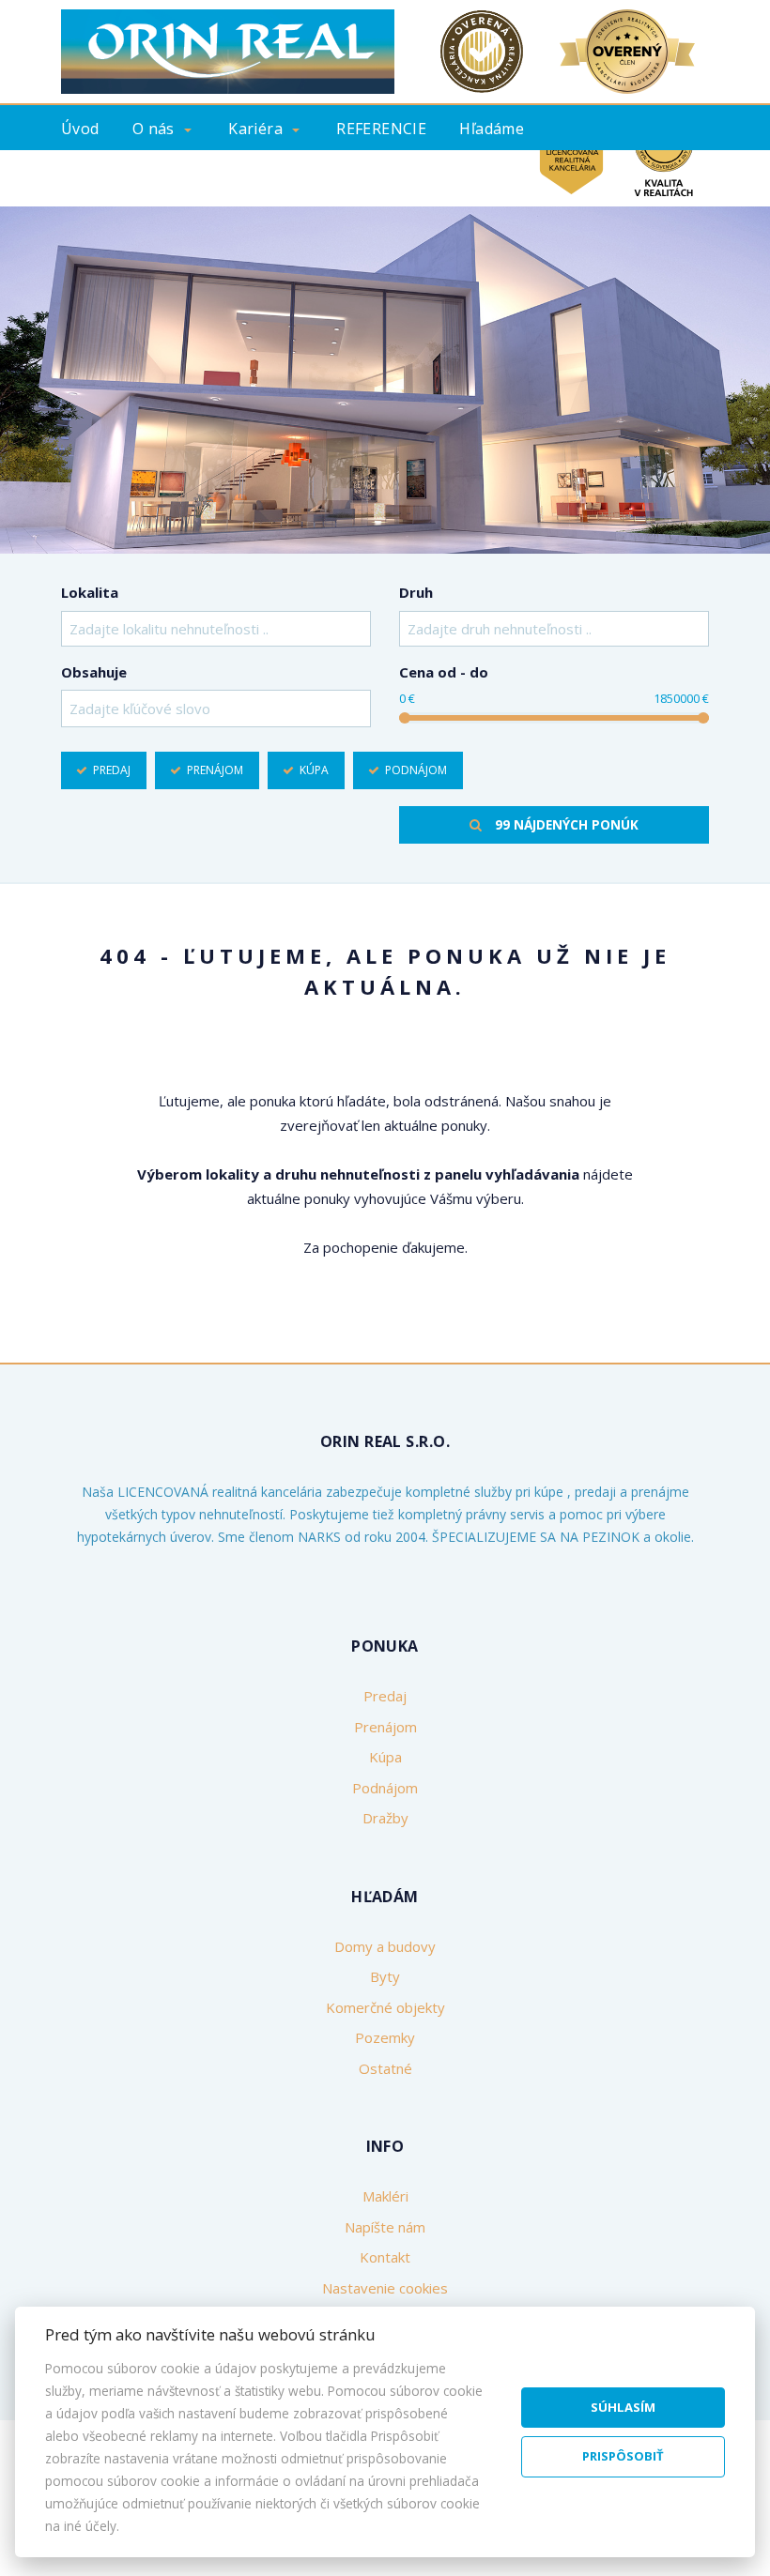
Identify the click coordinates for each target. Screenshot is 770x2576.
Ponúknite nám (120, 175)
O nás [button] (154, 129)
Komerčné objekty (385, 2007)
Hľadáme (492, 129)
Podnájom (416, 770)
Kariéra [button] (255, 129)
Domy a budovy (385, 1946)
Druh (416, 592)
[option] (385, 380)
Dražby (385, 1818)
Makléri (385, 2196)
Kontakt (494, 175)
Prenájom (215, 770)
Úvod (80, 129)
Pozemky (385, 2037)
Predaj (112, 770)
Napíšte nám (385, 2227)
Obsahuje (94, 672)
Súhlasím (623, 2407)
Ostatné (385, 2068)
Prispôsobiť (623, 2456)
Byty (385, 1976)
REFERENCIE (381, 129)
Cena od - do (444, 672)
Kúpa (314, 770)
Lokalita (90, 592)
